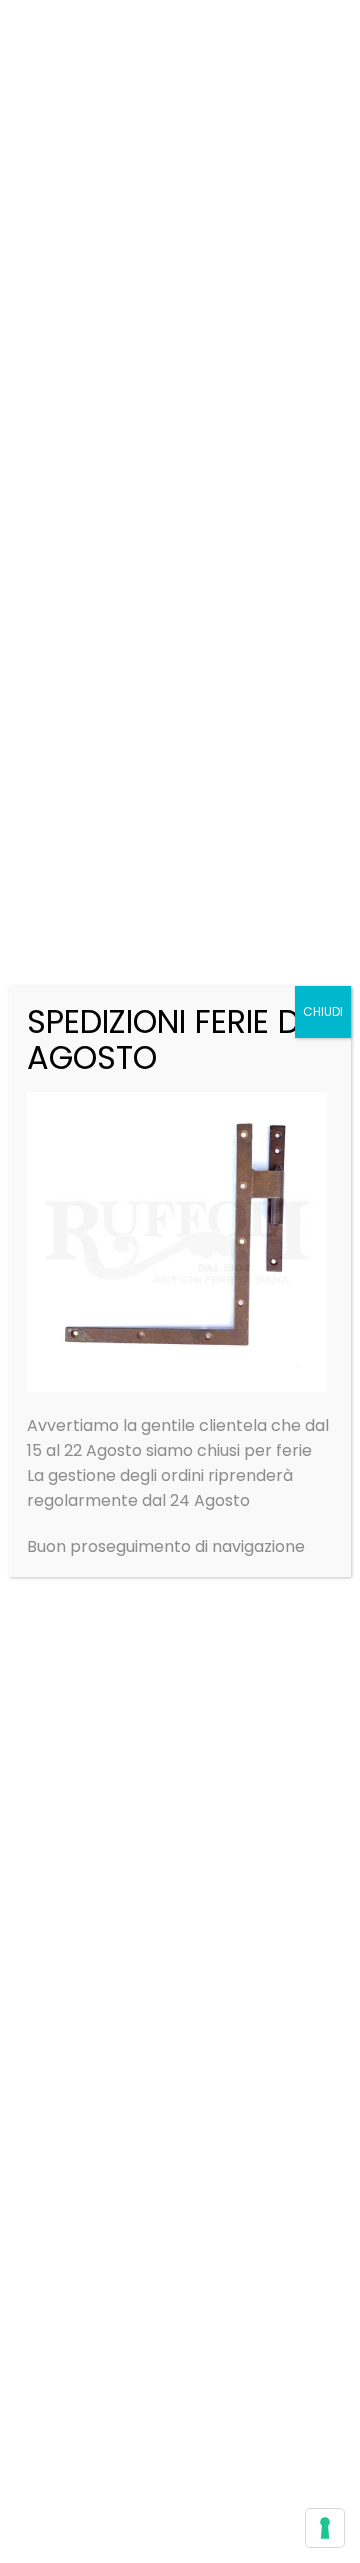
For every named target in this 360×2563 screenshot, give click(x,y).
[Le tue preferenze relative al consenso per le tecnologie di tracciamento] (325, 2528)
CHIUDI (323, 1011)
